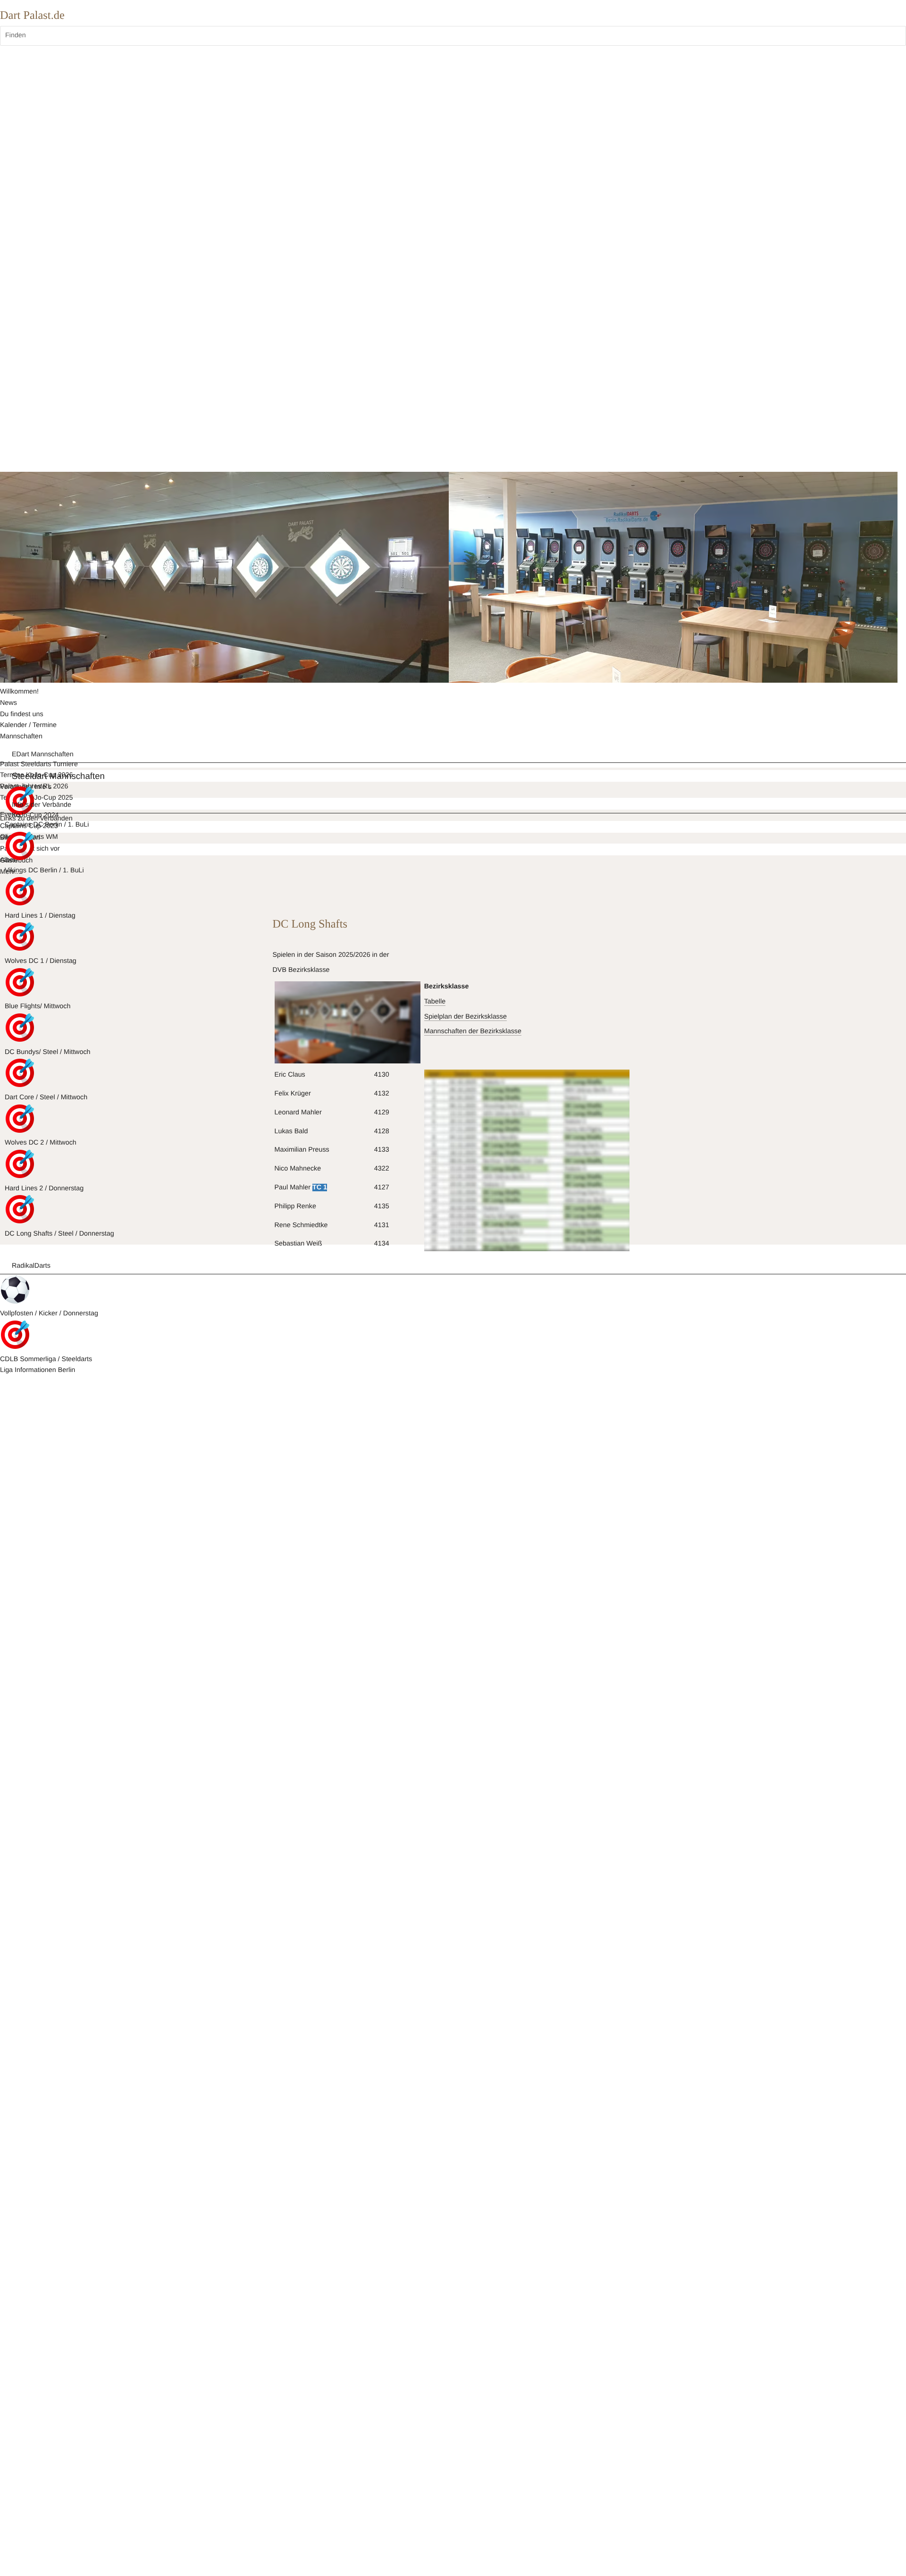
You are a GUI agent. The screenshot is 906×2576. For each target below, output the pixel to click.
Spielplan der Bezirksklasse (466, 1017)
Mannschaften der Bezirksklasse (473, 1031)
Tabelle (435, 1002)
